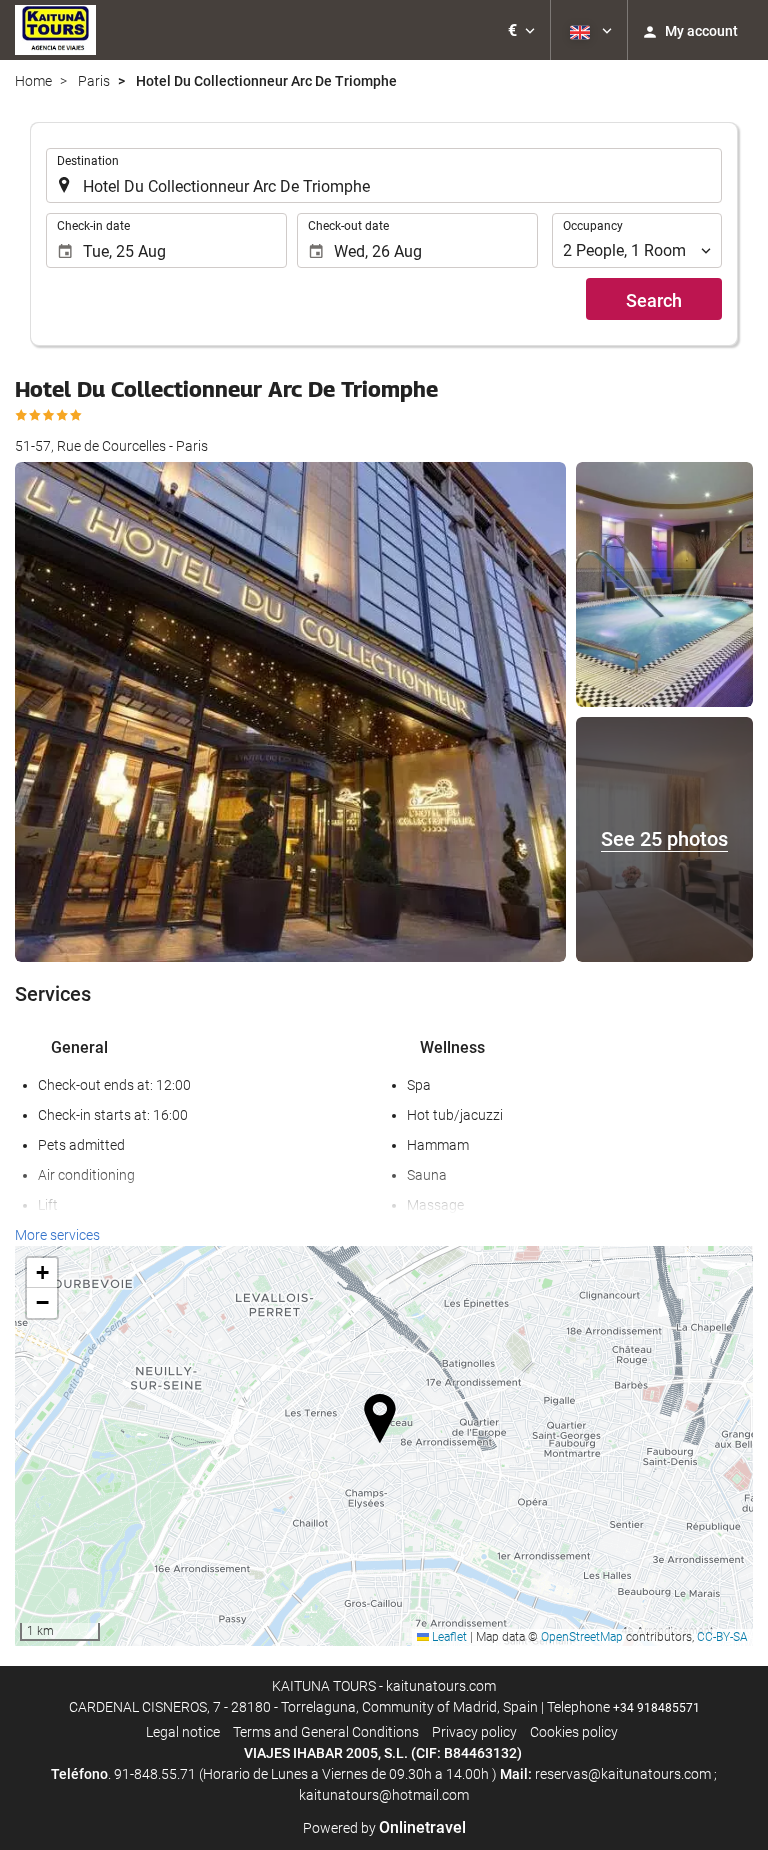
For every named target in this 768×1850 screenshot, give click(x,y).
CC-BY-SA (722, 1637)
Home (33, 81)
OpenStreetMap (582, 1637)
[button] (521, 30)
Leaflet (448, 1637)
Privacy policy (474, 1732)
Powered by (384, 1828)
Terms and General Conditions (326, 1732)
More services (57, 1235)
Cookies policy (574, 1732)
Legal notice (183, 1732)
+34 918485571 (656, 1708)
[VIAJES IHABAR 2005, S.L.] (55, 30)
